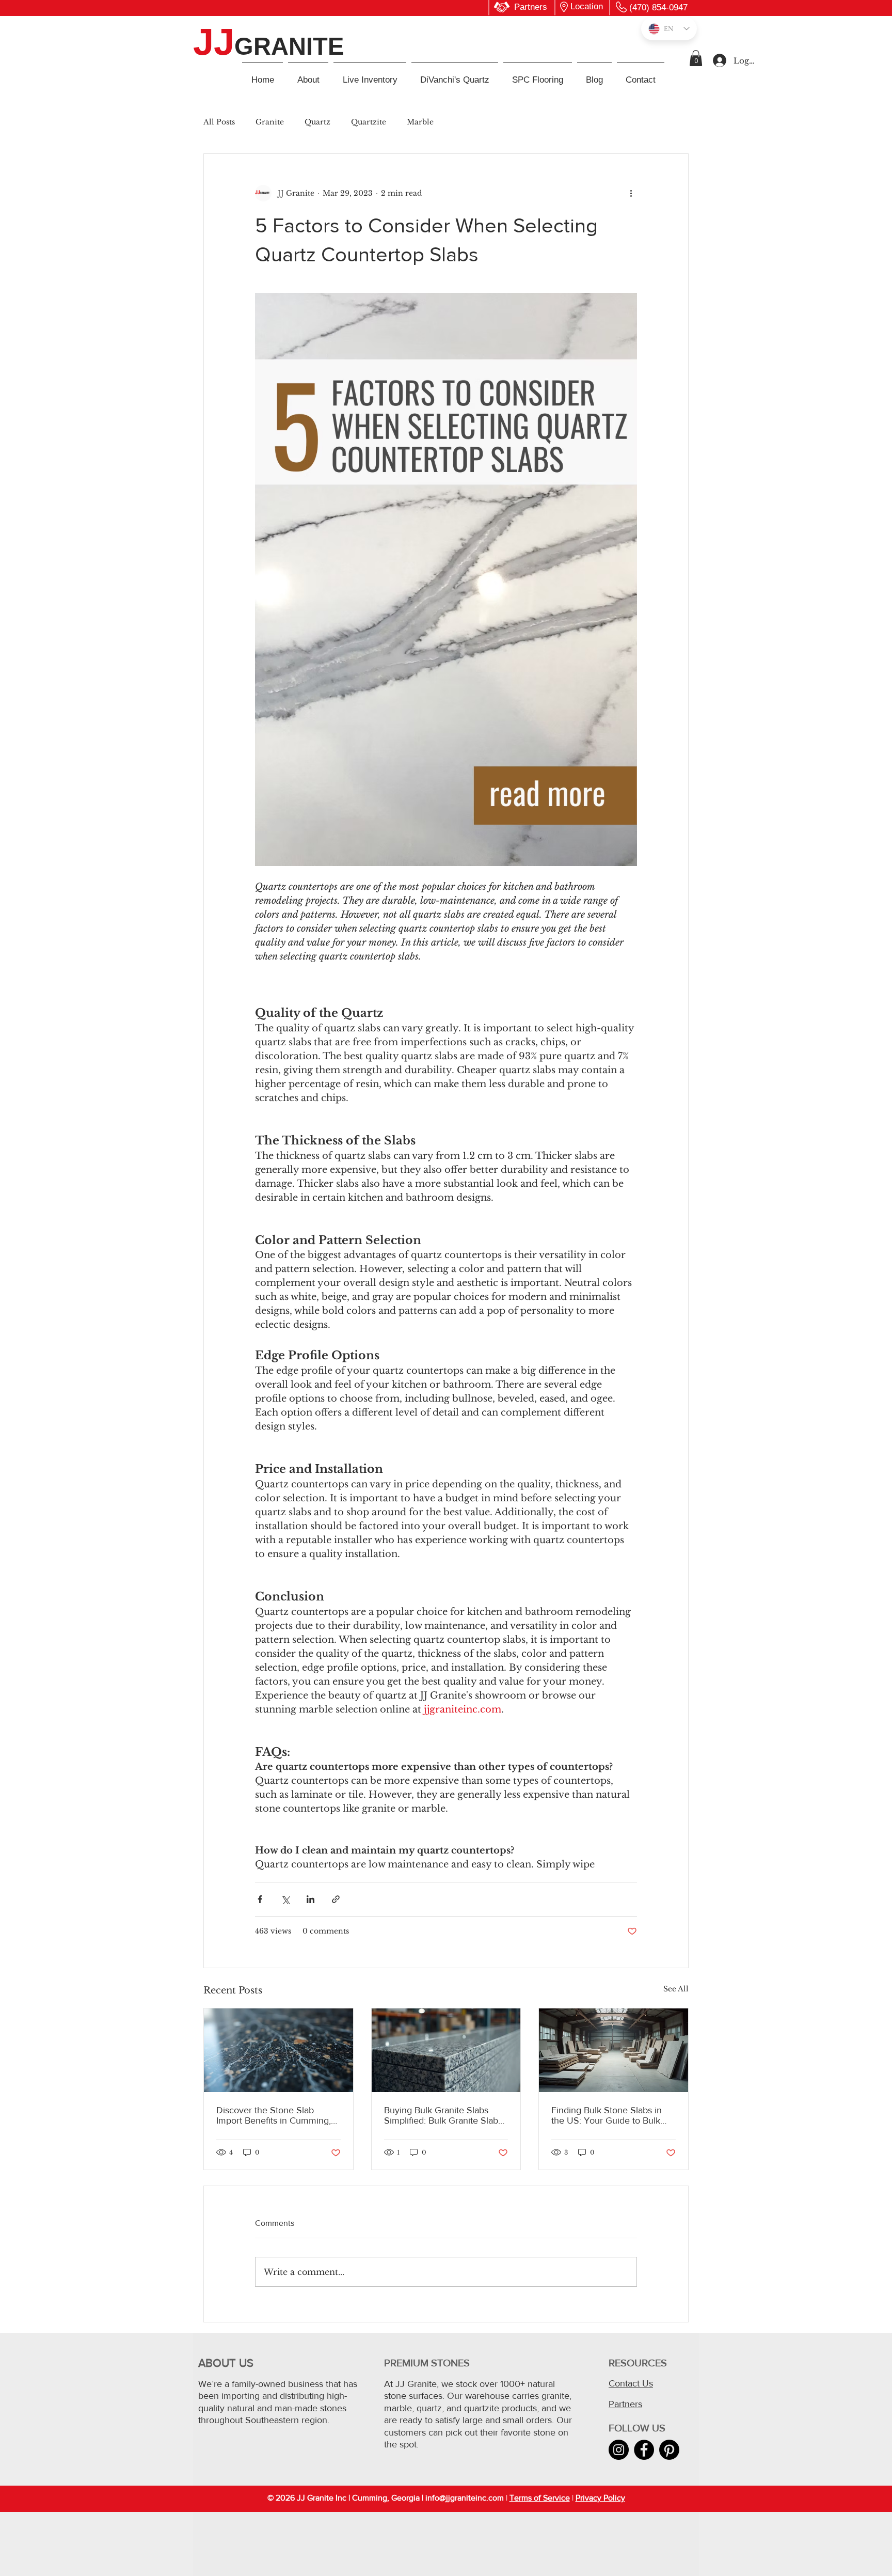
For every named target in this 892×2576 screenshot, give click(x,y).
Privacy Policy (600, 2498)
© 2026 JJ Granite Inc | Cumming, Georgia (344, 2498)
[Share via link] (336, 1899)
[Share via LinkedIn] (310, 1899)
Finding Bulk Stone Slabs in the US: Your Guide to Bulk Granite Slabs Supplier (607, 2115)
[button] (696, 58)
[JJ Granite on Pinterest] (669, 2450)
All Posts (219, 122)
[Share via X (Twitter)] (285, 1899)
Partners (625, 2404)
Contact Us (631, 2383)
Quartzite (369, 122)
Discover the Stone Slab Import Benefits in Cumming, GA (274, 2115)
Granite (270, 122)
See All (676, 1989)
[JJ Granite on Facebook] (644, 2450)
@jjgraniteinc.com (472, 2498)
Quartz (317, 122)
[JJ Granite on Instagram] (619, 2450)
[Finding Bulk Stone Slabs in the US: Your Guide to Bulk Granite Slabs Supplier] (614, 2050)
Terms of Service (540, 2498)
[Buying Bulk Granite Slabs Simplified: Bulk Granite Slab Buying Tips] (446, 2050)
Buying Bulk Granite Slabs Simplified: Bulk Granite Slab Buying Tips (441, 2115)
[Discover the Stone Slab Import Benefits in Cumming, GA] (278, 2050)
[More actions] (631, 193)
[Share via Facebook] (260, 1899)
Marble (420, 122)
